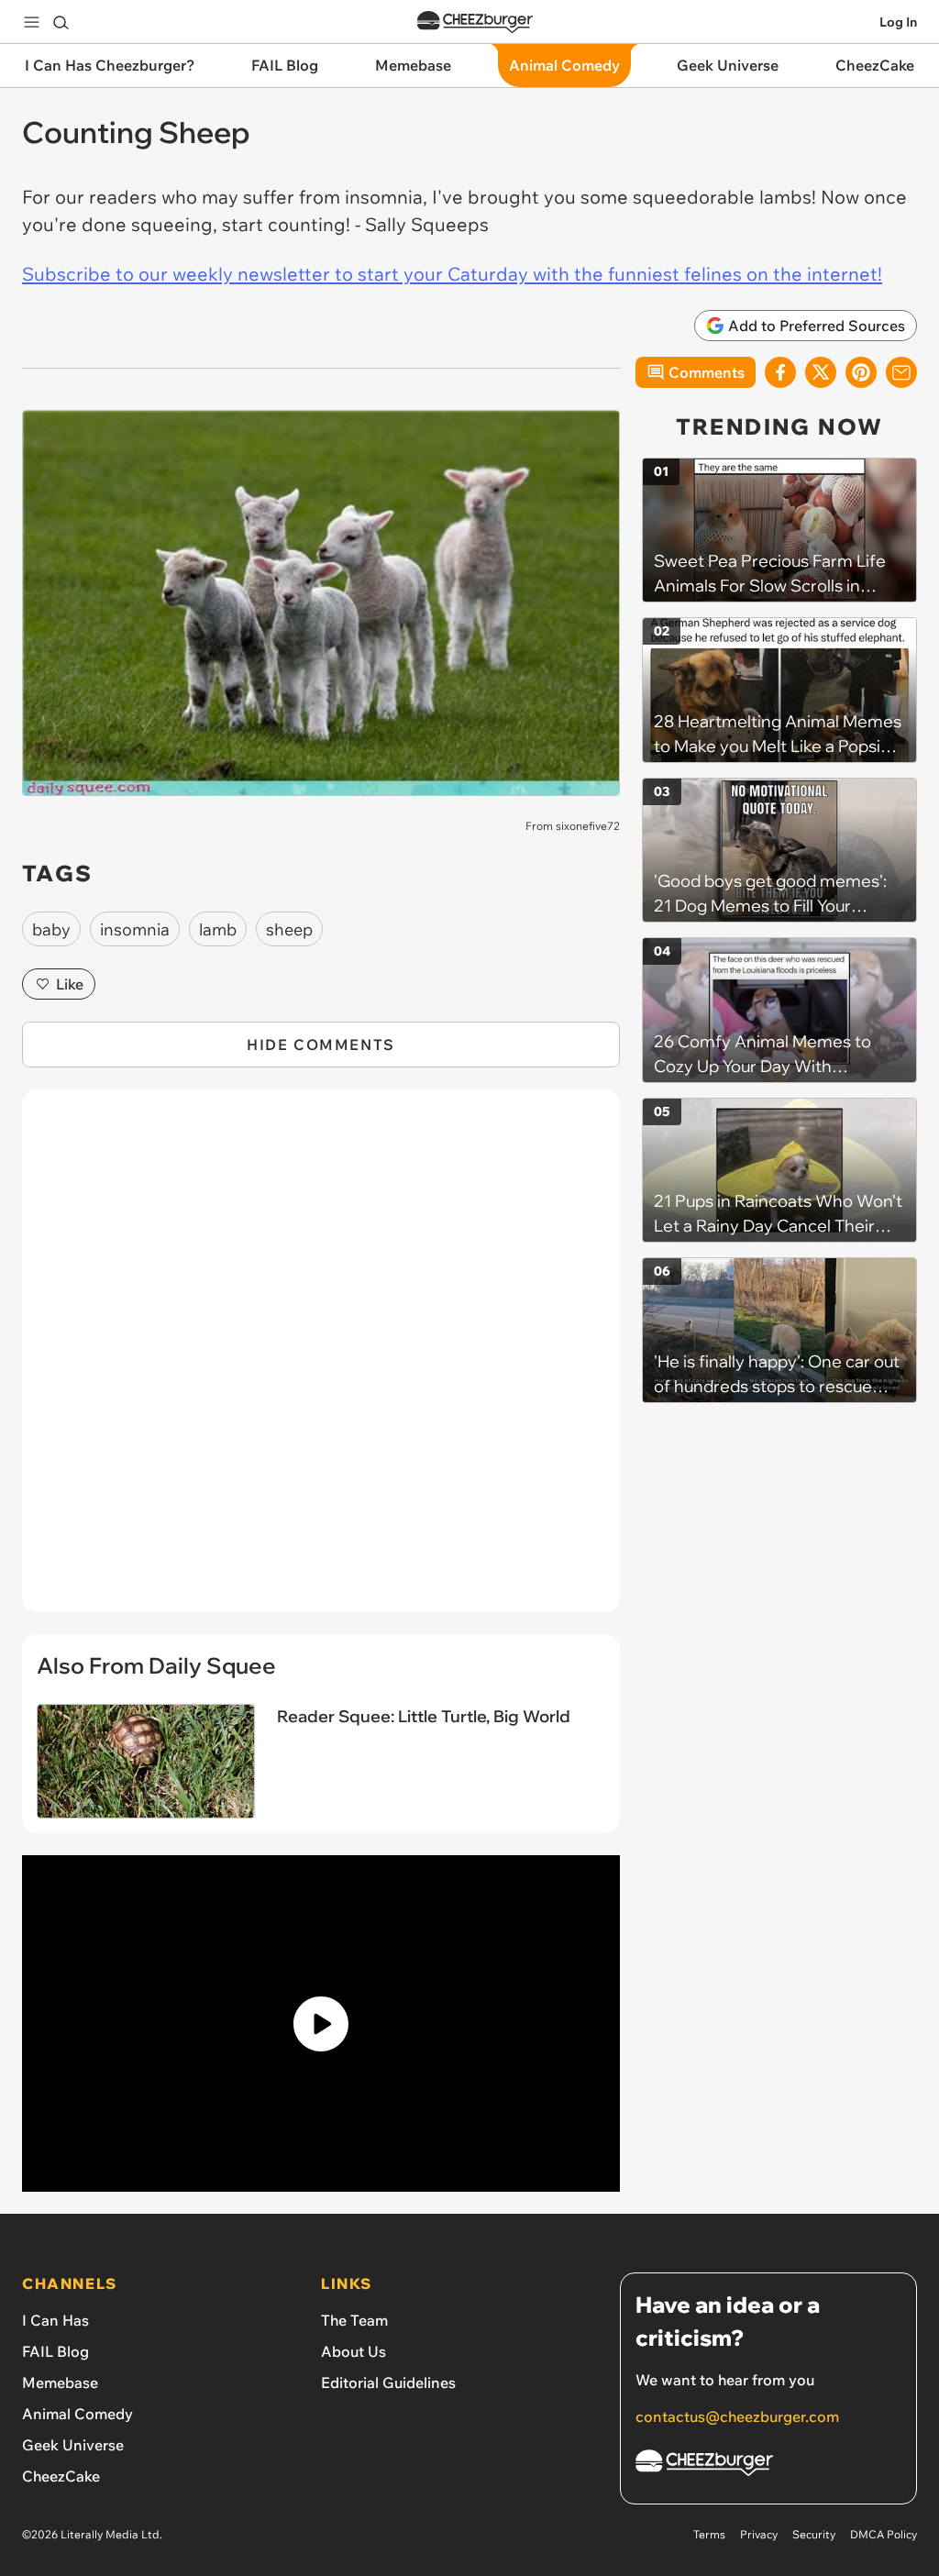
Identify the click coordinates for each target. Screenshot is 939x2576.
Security (814, 2534)
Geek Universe (73, 2445)
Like (70, 984)
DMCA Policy (884, 2534)
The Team (354, 2320)
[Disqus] (321, 1361)
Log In (898, 22)
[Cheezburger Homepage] (475, 22)
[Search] (61, 22)
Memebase (60, 2383)
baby (51, 929)
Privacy (759, 2534)
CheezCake (61, 2476)
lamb (218, 929)
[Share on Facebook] (780, 372)
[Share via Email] (901, 372)
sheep (289, 929)
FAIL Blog (55, 2351)
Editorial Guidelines (388, 2383)
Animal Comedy (77, 2414)
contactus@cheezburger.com (737, 2416)
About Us (354, 2351)
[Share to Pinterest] (861, 372)
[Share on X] (821, 372)
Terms (709, 2534)
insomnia (135, 929)
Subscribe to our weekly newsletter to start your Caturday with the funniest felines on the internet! (452, 274)
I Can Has (55, 2320)
